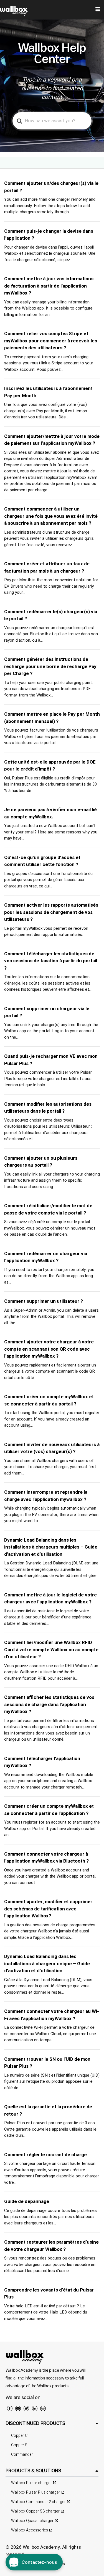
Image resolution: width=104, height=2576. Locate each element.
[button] (52, 2423)
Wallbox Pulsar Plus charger (36, 2492)
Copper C (19, 2436)
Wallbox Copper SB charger (35, 2511)
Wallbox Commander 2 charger (38, 2502)
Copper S (19, 2445)
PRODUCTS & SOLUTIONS (33, 2470)
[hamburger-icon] (98, 10)
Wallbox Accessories (30, 2530)
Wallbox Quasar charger (32, 2521)
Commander (22, 2454)
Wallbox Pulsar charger (31, 2483)
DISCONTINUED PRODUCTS (35, 2423)
